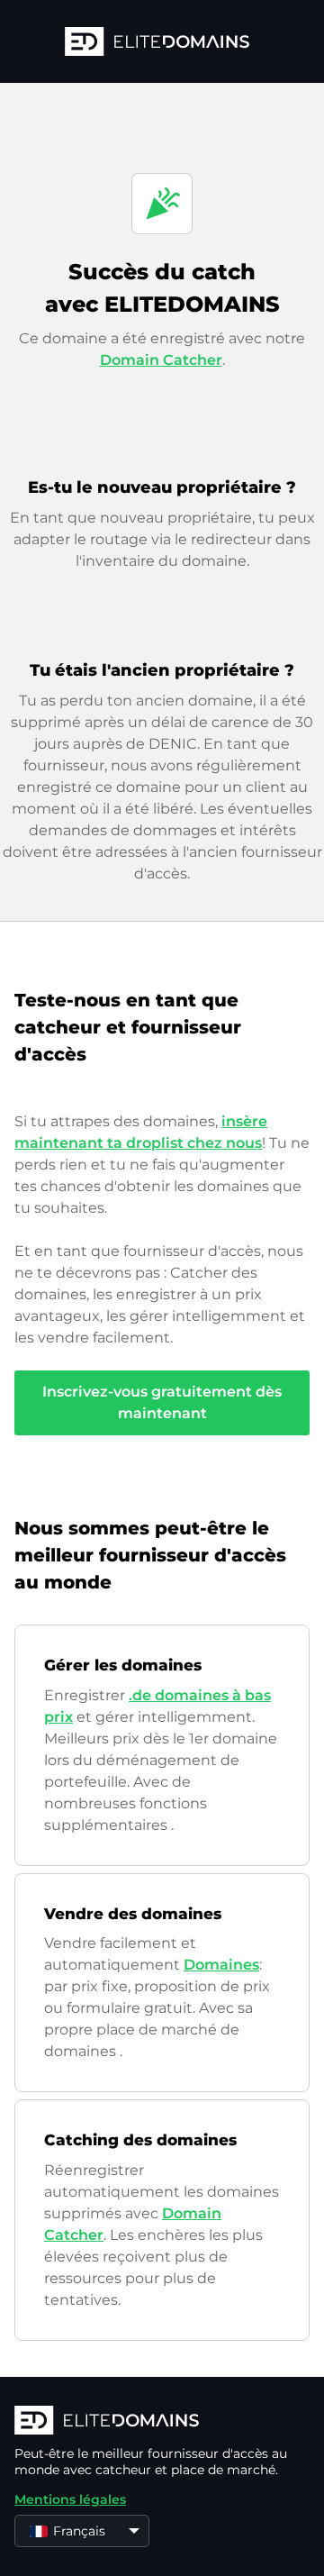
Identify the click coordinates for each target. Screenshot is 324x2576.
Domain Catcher (161, 360)
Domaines (221, 1965)
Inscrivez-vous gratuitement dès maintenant (162, 1402)
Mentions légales (70, 2499)
